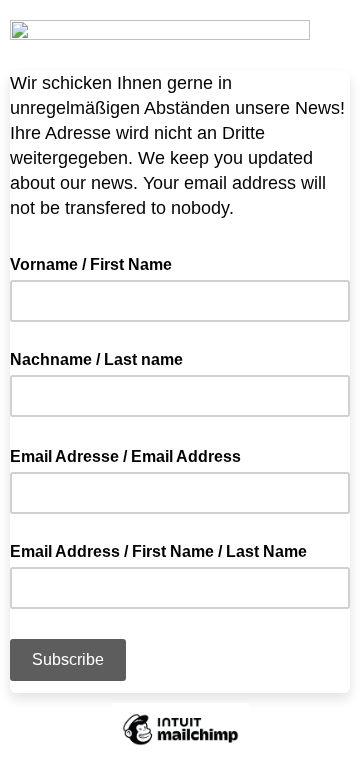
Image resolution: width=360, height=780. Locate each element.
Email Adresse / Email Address (131, 455)
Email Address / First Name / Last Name (158, 551)
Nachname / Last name (96, 359)
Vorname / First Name (91, 264)
